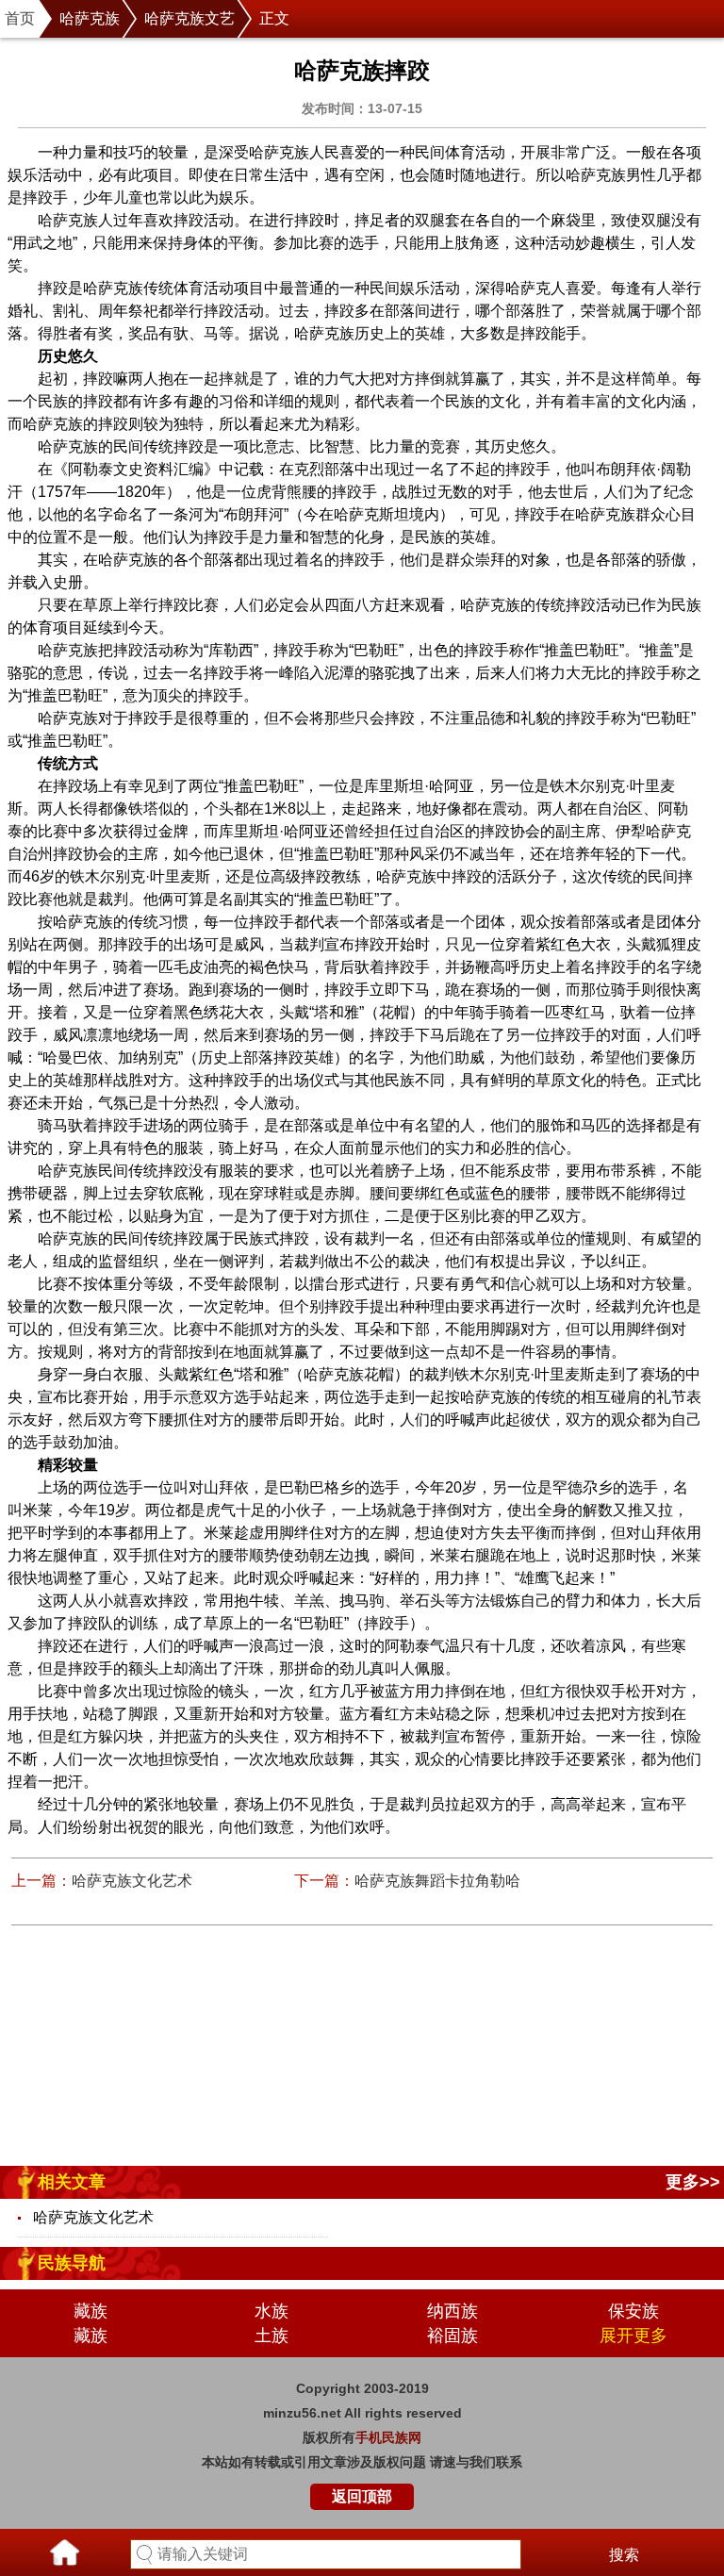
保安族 (633, 2311)
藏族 (90, 2311)
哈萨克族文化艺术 (132, 1881)
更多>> (693, 2182)
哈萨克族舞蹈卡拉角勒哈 (437, 1881)
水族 (271, 2311)
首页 (20, 18)
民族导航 (72, 2263)
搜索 (624, 2555)
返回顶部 (362, 2496)
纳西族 (452, 2311)
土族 (271, 2336)
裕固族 (452, 2336)
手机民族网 (388, 2437)
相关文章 (72, 2182)
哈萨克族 (90, 18)
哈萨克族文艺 (189, 18)
